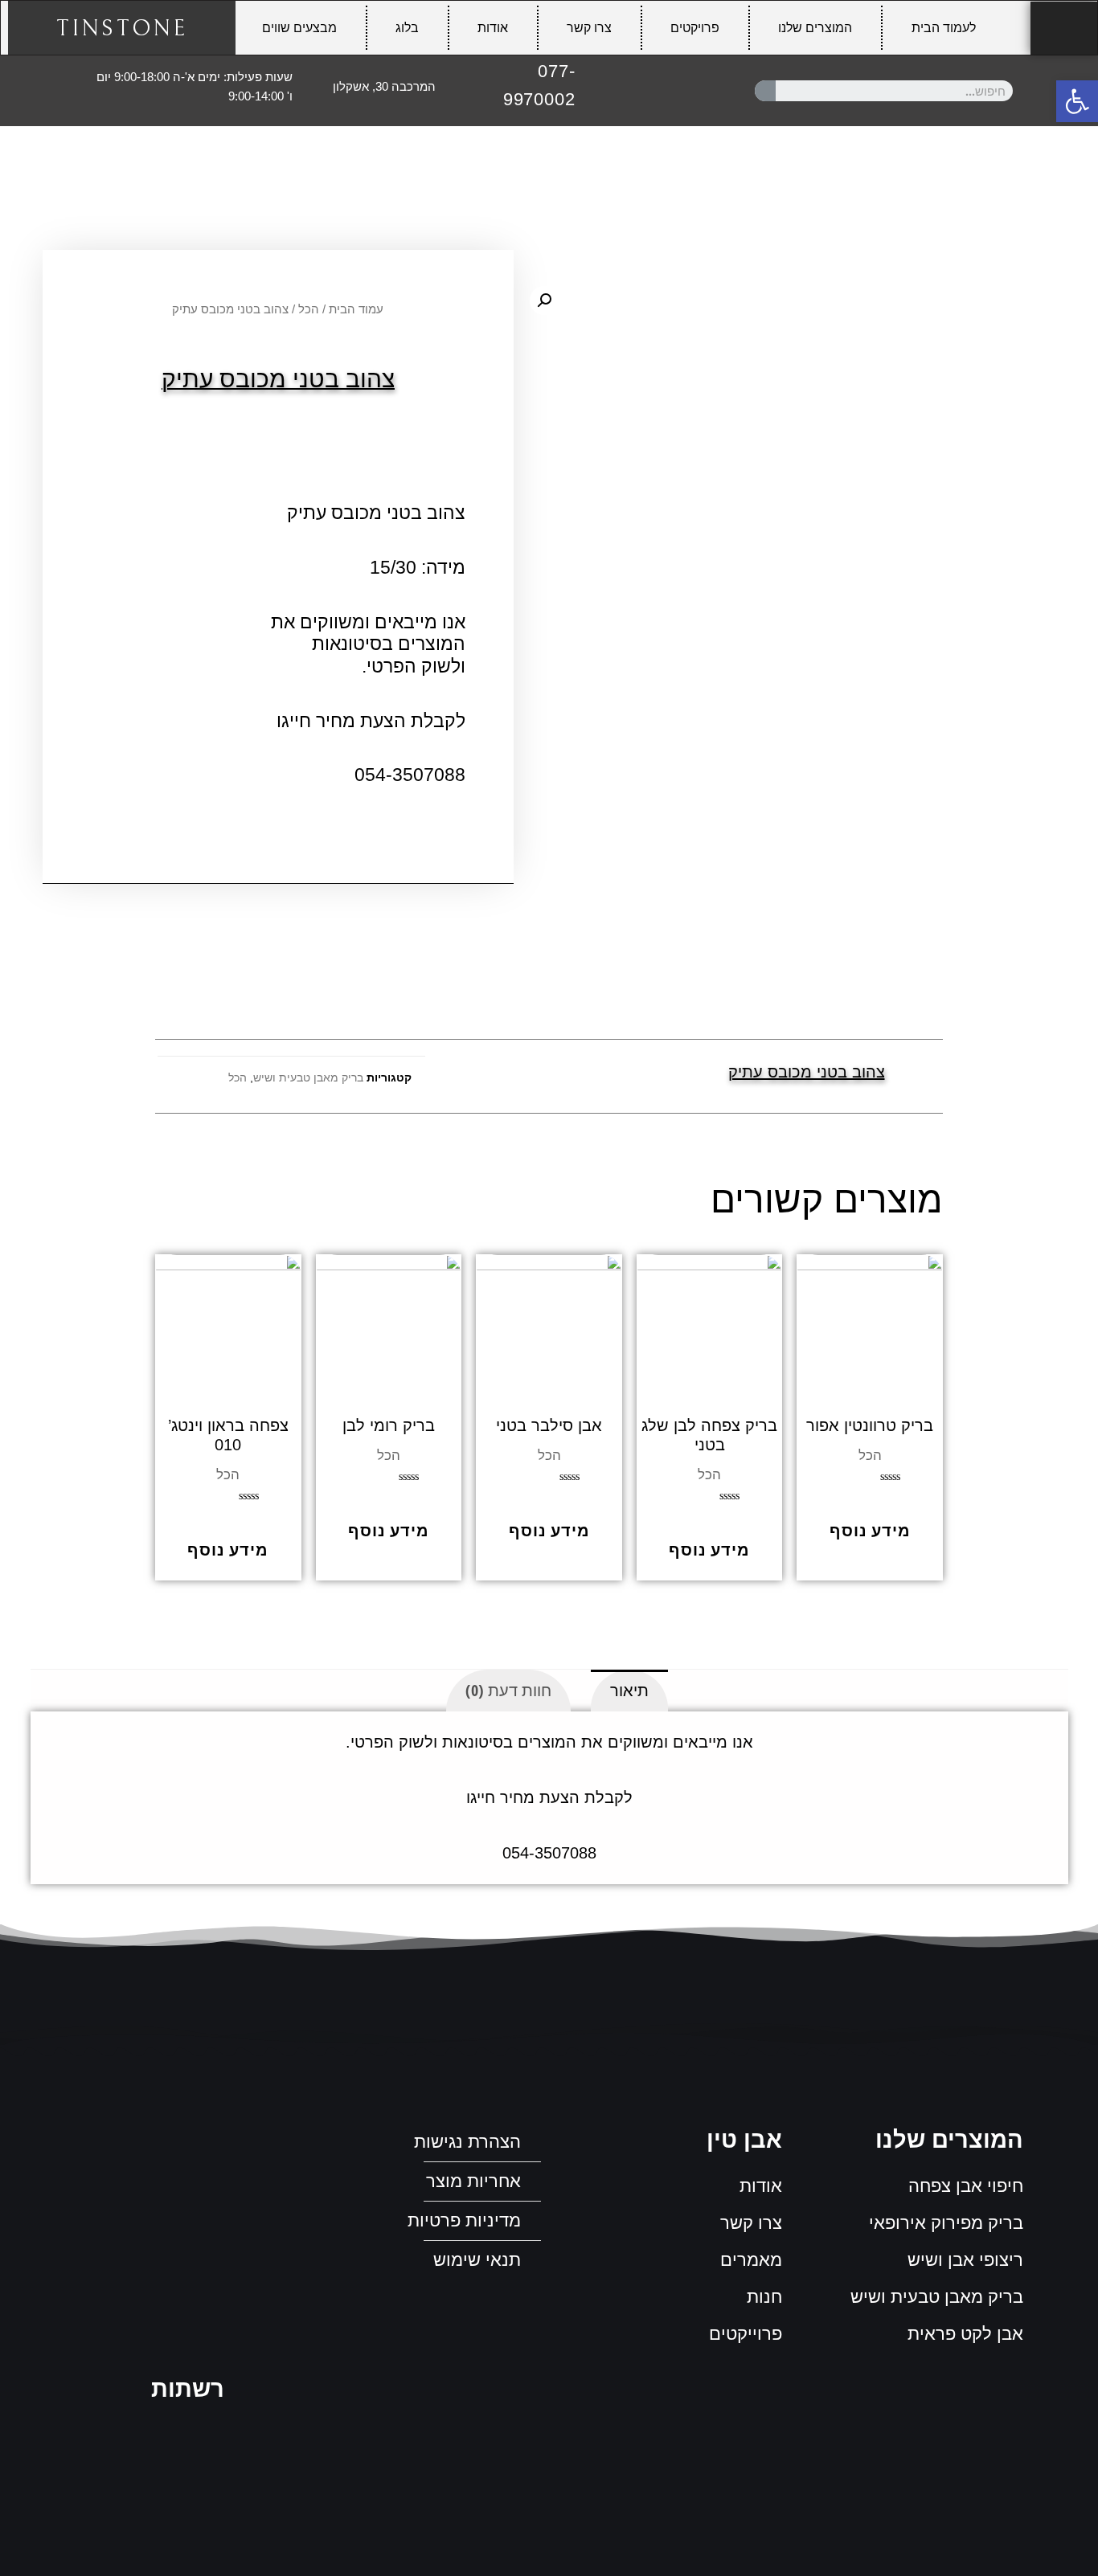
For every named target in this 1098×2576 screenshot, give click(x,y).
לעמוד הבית (944, 28)
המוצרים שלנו (815, 28)
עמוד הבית (356, 309)
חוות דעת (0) (508, 1690)
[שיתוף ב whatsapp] (531, 1076)
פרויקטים (695, 28)
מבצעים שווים (299, 28)
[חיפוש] (765, 91)
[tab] (629, 1691)
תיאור (629, 1690)
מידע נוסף (870, 1530)
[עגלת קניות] (1064, 28)
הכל (309, 309)
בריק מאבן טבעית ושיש (308, 1078)
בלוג (407, 28)
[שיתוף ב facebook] (567, 1076)
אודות (493, 28)
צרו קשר (589, 28)
